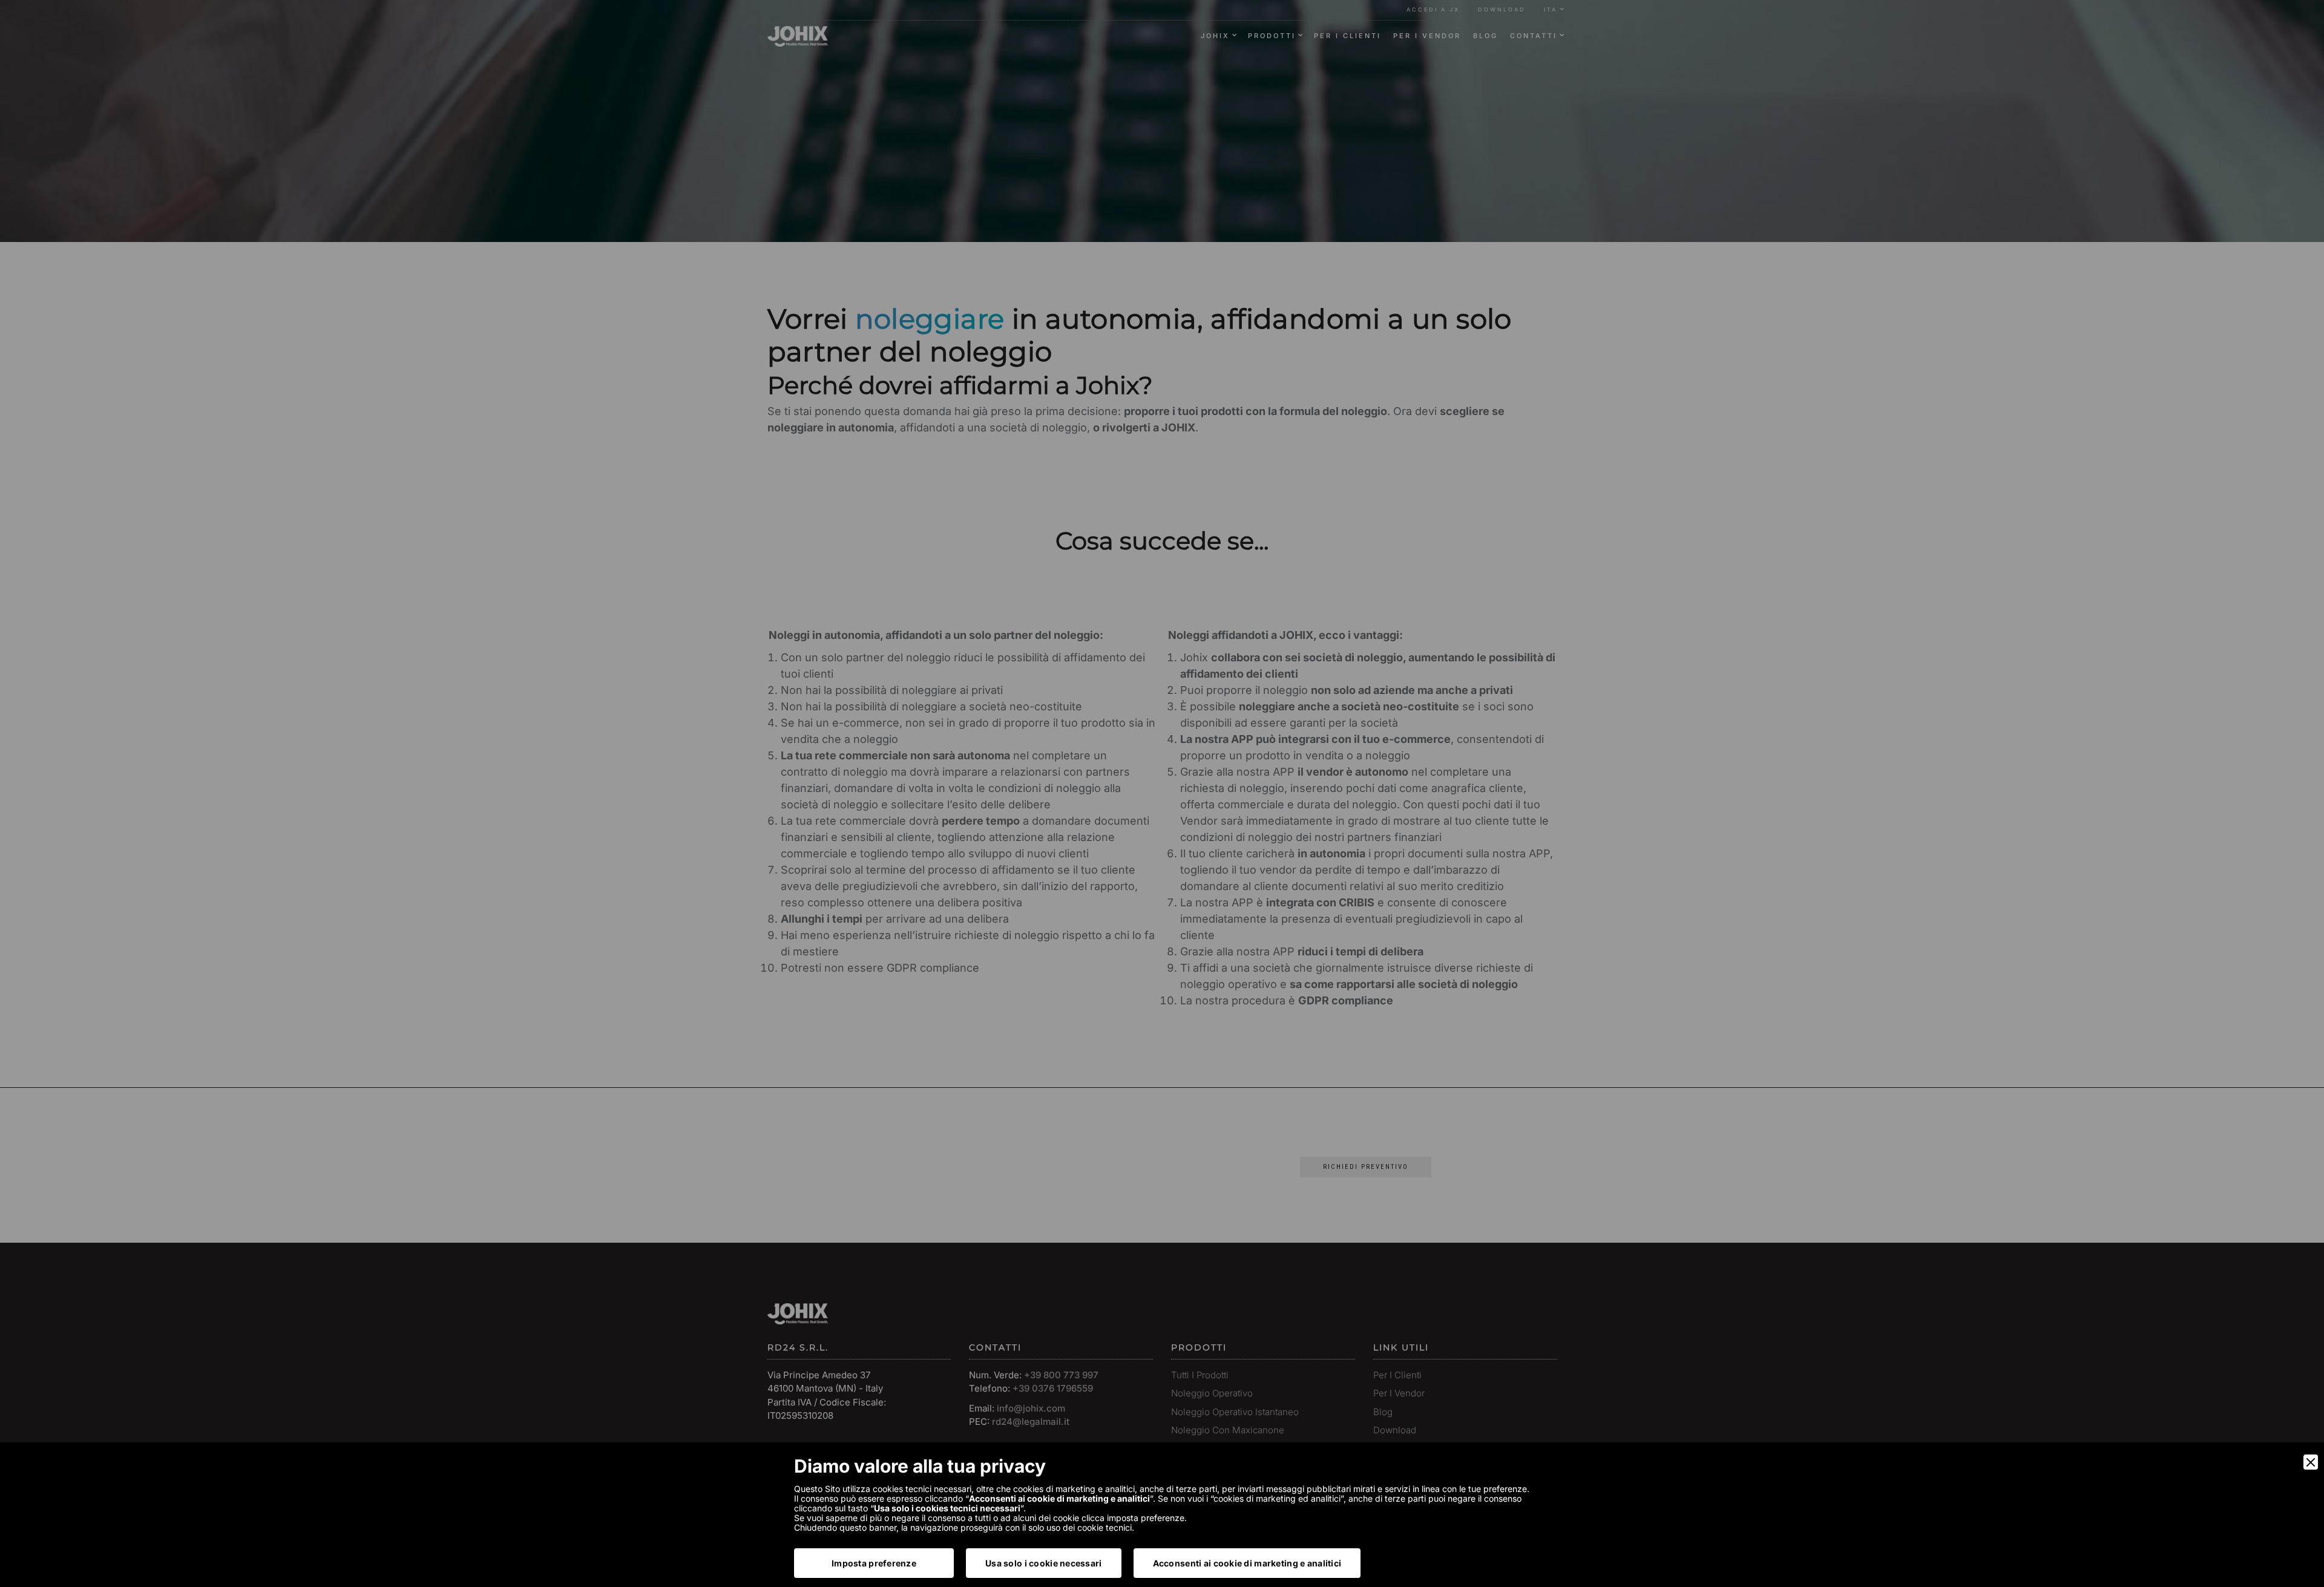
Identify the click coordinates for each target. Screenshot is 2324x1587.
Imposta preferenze (874, 1563)
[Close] (2311, 1462)
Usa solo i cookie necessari (1044, 1563)
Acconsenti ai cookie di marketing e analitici (1247, 1563)
